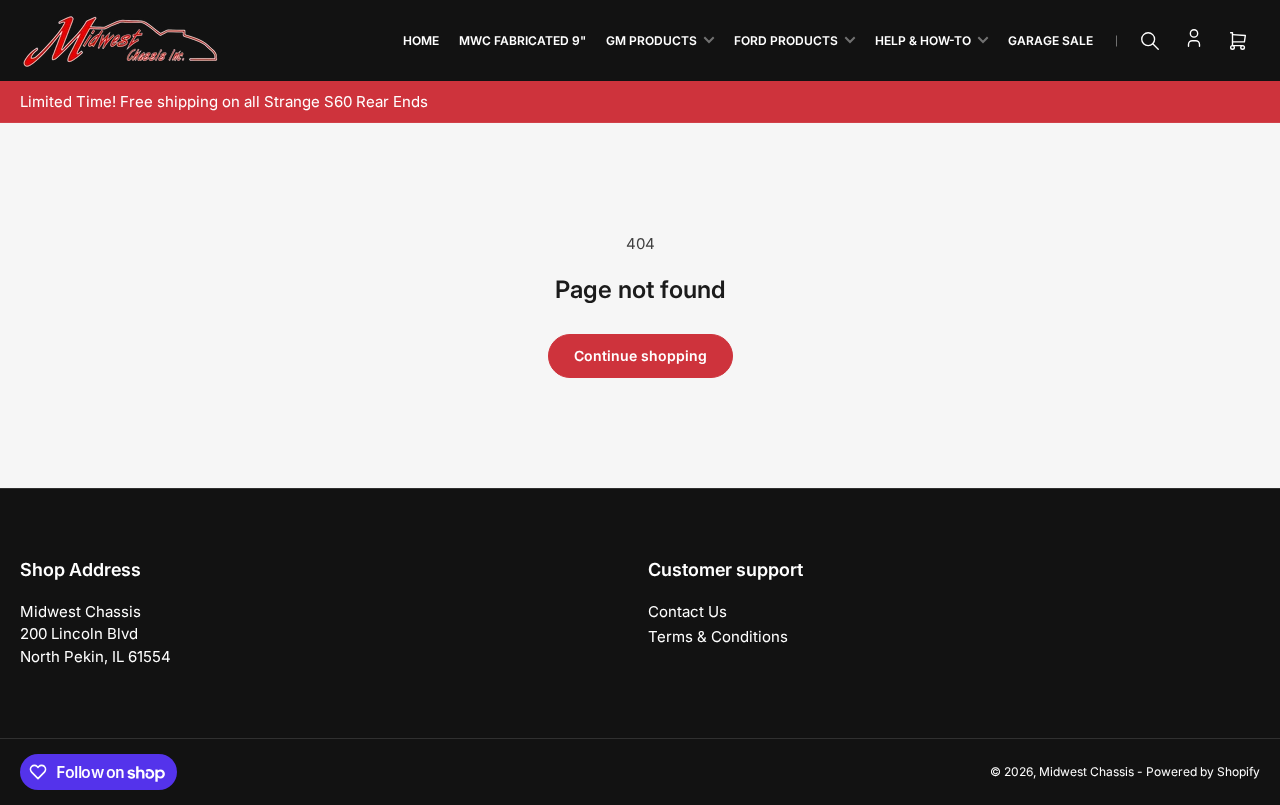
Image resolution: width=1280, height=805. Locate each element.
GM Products (651, 40)
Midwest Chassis (1086, 771)
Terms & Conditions (718, 636)
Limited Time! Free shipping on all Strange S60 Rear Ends (224, 101)
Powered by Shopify (1203, 771)
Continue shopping (640, 355)
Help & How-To (923, 40)
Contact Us (687, 611)
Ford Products (786, 40)
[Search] (1150, 41)
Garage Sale (1050, 40)
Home (421, 40)
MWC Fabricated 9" (522, 40)
